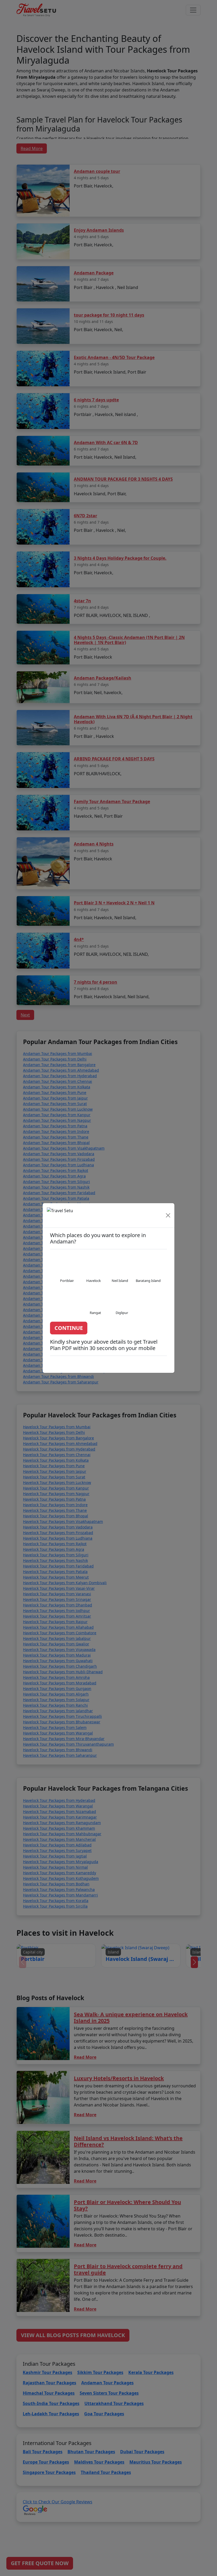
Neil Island (120, 1281)
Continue (69, 1328)
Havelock (94, 1281)
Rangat (95, 1313)
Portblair (67, 1281)
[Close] (168, 1215)
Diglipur (122, 1313)
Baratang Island (148, 1281)
